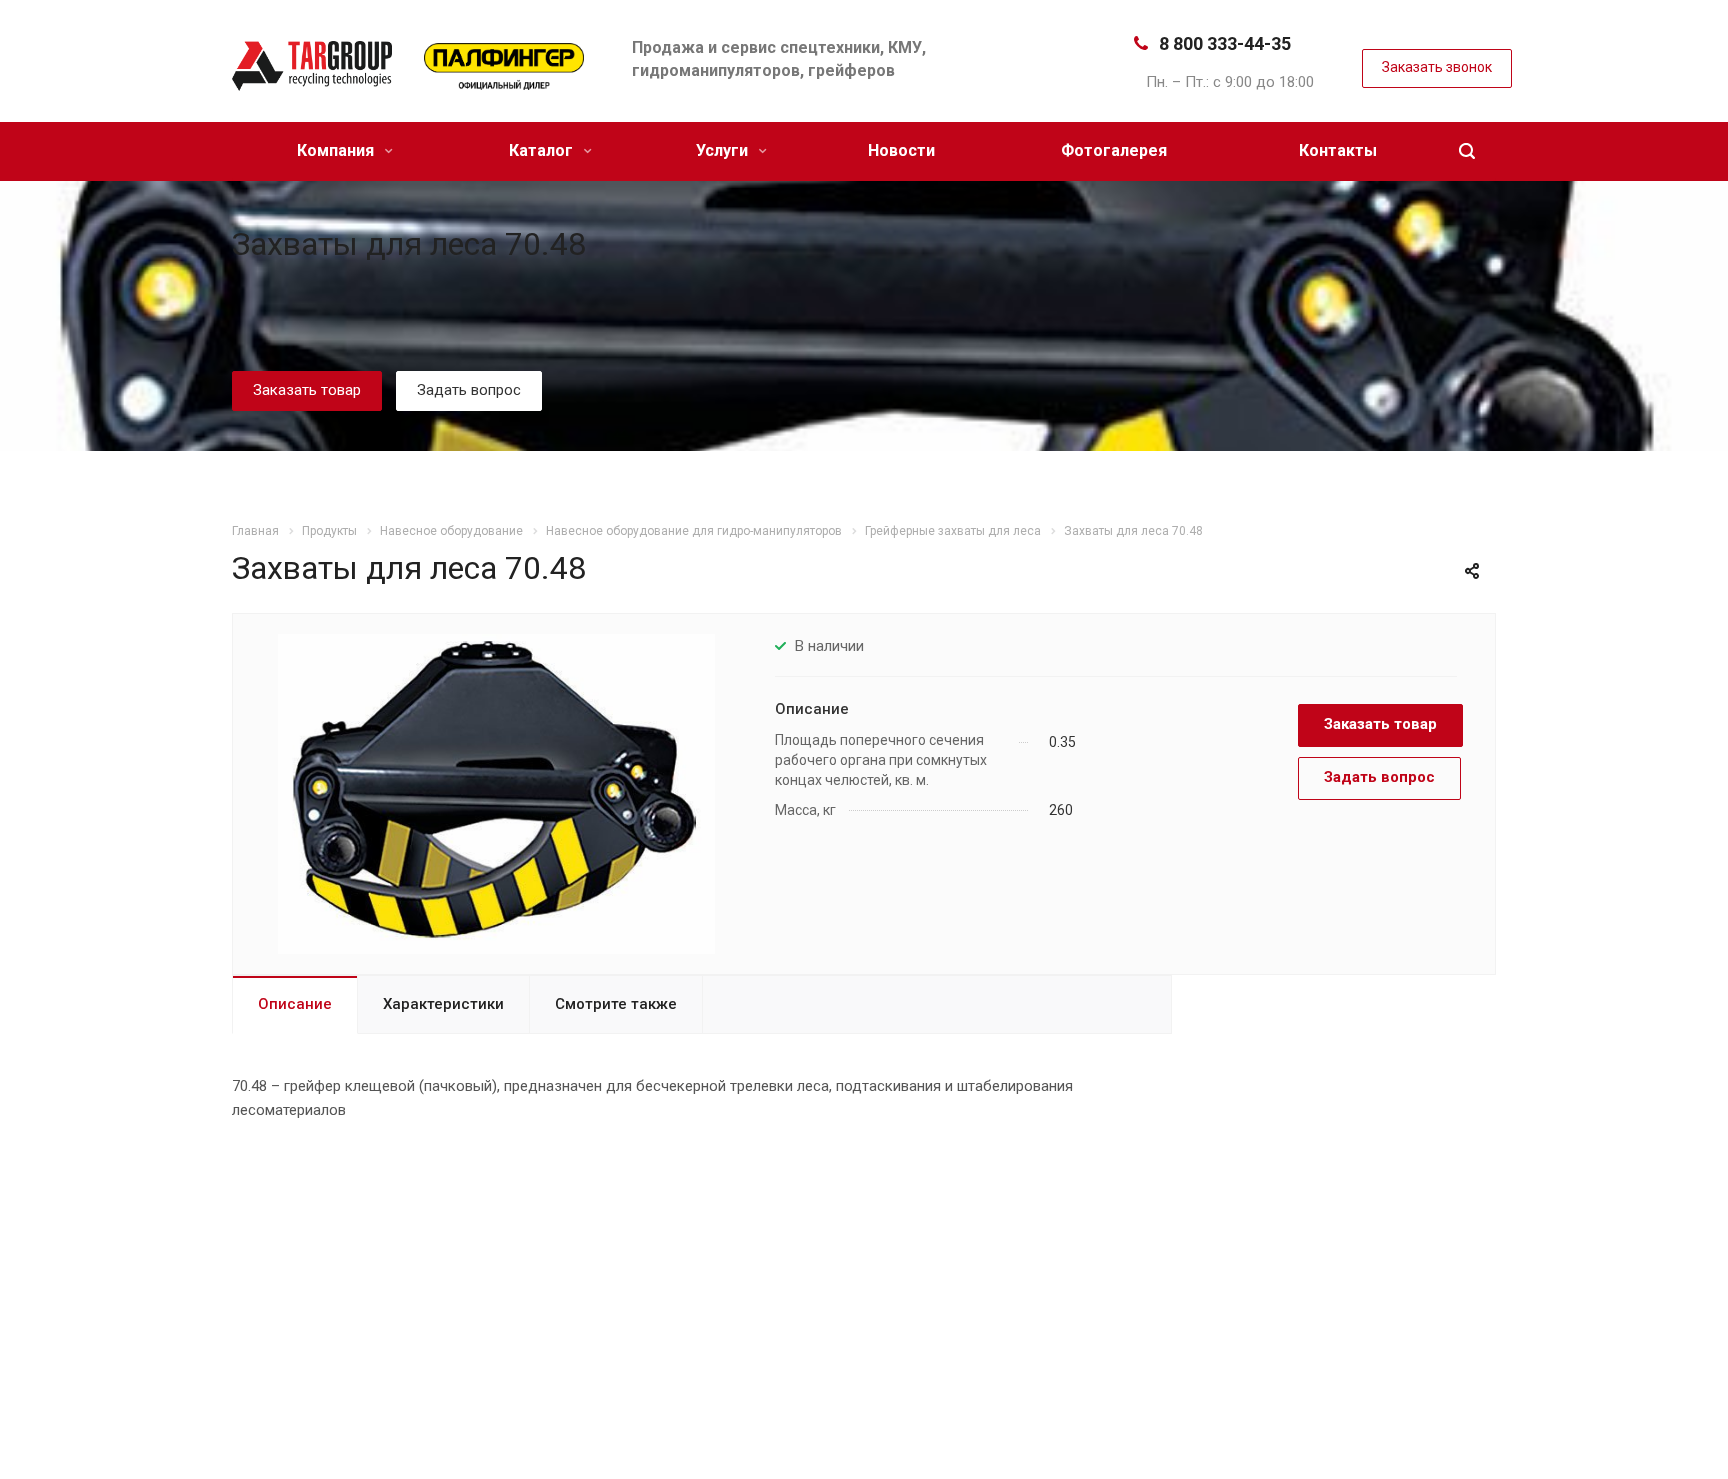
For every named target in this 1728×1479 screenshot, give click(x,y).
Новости (901, 150)
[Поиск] (1467, 151)
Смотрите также (616, 1004)
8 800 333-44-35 (1225, 43)
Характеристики (443, 1004)
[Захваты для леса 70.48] (496, 793)
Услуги (724, 150)
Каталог (543, 150)
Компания (337, 150)
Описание (295, 1004)
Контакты (1338, 150)
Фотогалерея (1114, 150)
